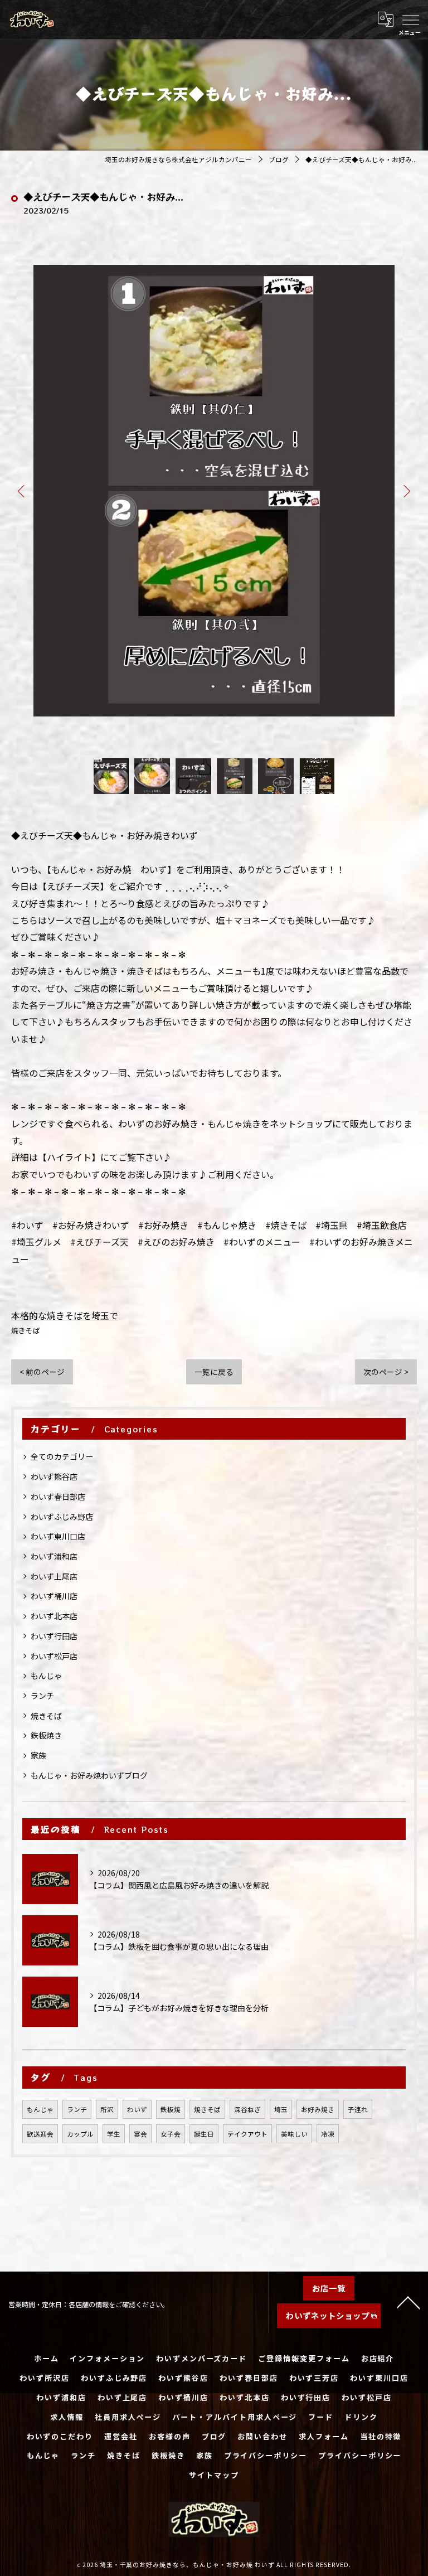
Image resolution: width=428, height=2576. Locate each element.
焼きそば (26, 1330)
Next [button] (406, 491)
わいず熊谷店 (54, 1476)
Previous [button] (22, 491)
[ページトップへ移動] (408, 2302)
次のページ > (386, 1372)
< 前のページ (42, 1372)
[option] (214, 491)
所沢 (107, 2109)
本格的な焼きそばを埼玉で (65, 1315)
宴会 (140, 2134)
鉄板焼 (171, 2109)
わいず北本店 (54, 1616)
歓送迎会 (40, 2134)
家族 (38, 1755)
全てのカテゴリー (62, 1456)
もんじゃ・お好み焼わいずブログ (89, 1775)
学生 (114, 2134)
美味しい (294, 2134)
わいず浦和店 (54, 1556)
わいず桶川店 (54, 1596)
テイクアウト (247, 2134)
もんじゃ (46, 1676)
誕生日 (204, 2134)
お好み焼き (318, 2109)
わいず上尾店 (54, 1576)
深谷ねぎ (247, 2109)
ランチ (42, 1696)
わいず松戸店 (54, 1656)
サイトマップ (214, 2475)
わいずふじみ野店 (62, 1517)
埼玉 (281, 2109)
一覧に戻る (214, 1372)
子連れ (358, 2109)
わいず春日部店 (58, 1497)
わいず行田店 (54, 1636)
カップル (80, 2134)
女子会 (171, 2134)
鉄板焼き (46, 1735)
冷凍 (328, 2134)
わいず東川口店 (58, 1536)
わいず (137, 2109)
